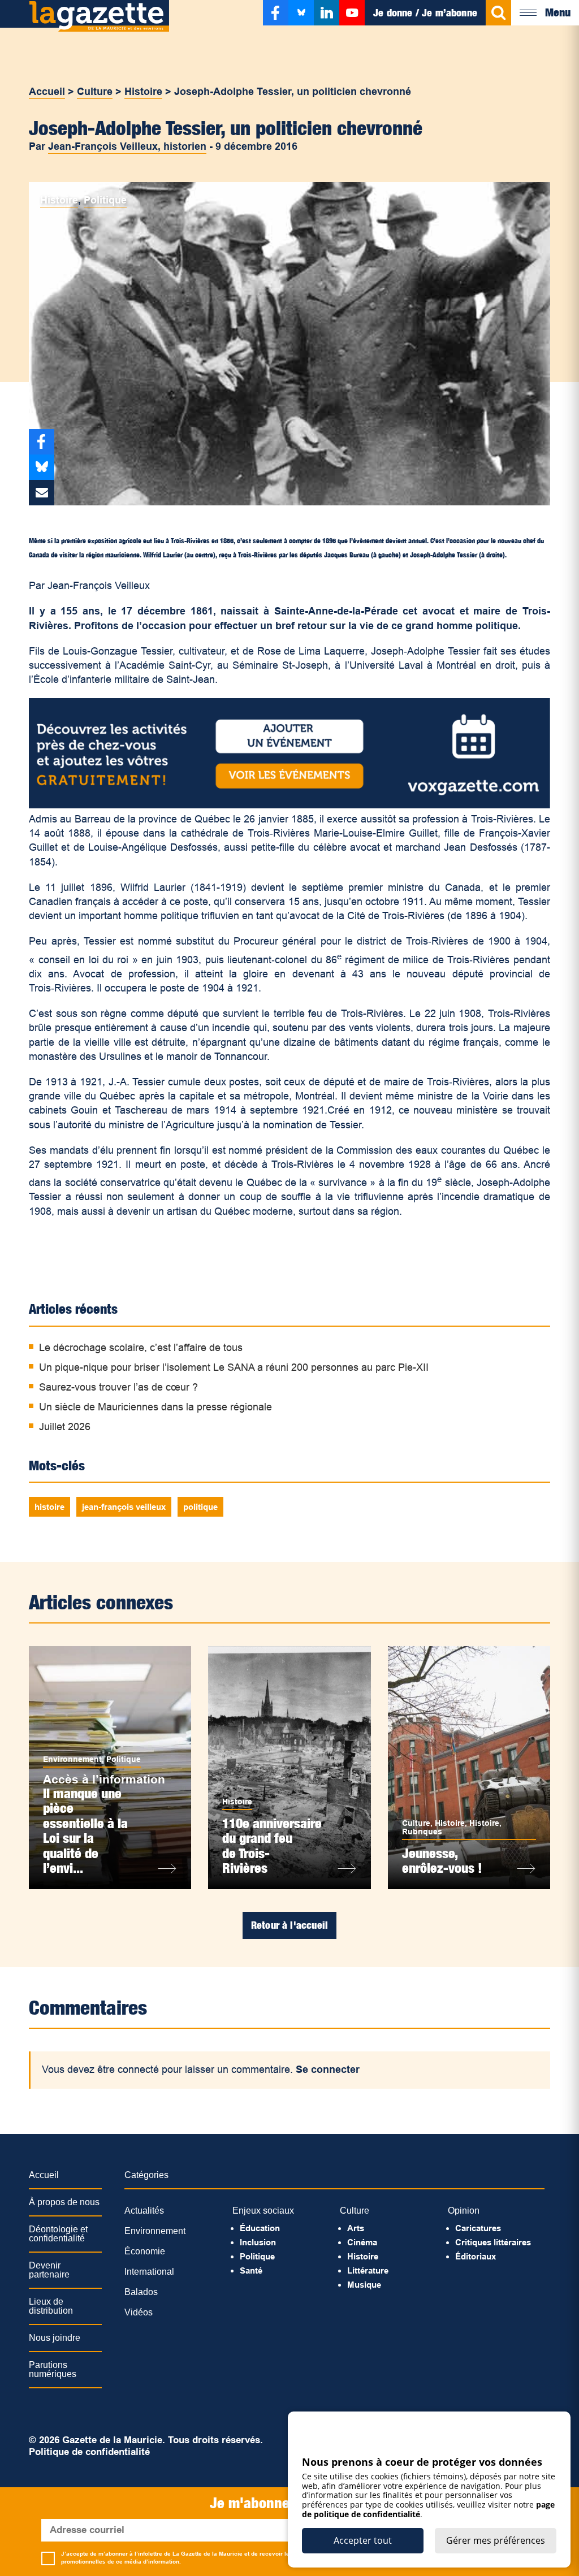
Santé (251, 2270)
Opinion (464, 2211)
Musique (364, 2285)
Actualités (144, 2211)
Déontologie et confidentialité (58, 2234)
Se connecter (328, 2070)
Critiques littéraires (493, 2242)
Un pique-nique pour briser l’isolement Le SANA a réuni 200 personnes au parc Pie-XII (234, 1367)
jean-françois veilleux (124, 1507)
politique (200, 1507)
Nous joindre (55, 2338)
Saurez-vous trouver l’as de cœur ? (118, 1387)
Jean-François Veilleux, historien (127, 146)
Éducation (260, 2228)
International (149, 2272)
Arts (356, 2228)
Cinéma (362, 2242)
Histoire (143, 92)
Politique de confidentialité (89, 2452)
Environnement (72, 1759)
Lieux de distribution (51, 2306)
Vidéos (139, 2312)
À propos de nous (64, 2202)
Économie (145, 2251)
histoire (49, 1507)
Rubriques (422, 1832)
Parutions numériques (53, 2369)
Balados (141, 2292)
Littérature (368, 2270)
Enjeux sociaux (263, 2211)
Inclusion (258, 2242)
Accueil (47, 92)
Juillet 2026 (65, 1427)
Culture (95, 92)
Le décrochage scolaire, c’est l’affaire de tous (141, 1348)
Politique (105, 200)
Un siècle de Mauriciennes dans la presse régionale (155, 1407)
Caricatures (478, 2228)
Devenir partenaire (49, 2270)
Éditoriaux (476, 2256)
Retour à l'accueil (289, 1925)
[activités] (289, 805)
